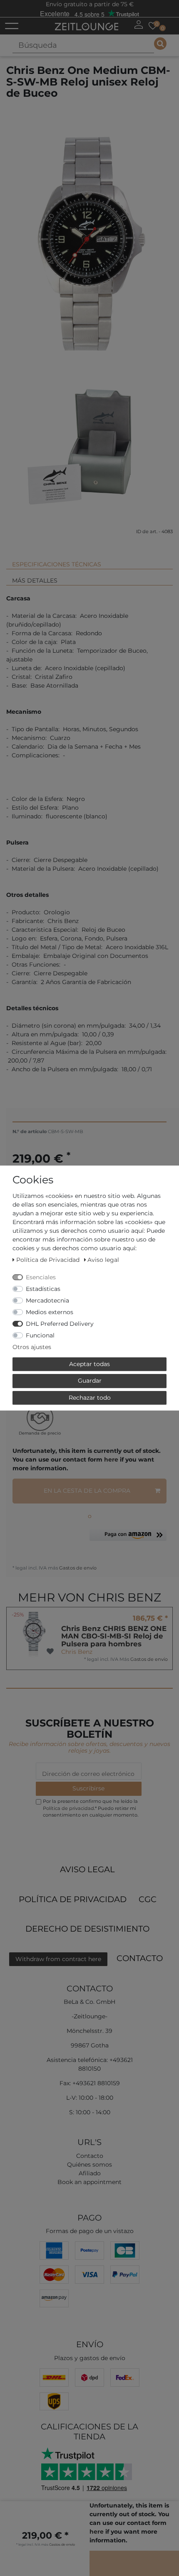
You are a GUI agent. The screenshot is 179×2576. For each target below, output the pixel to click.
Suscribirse (88, 1788)
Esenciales (41, 1277)
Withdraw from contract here (58, 1959)
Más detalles (35, 580)
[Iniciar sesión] (139, 24)
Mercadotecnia (47, 1300)
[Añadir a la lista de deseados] (50, 1652)
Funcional (40, 1335)
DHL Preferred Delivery (60, 1324)
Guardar (90, 1381)
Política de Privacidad (73, 1899)
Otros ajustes (32, 1347)
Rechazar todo (90, 1398)
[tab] (89, 561)
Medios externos (50, 1312)
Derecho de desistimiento (87, 1929)
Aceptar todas (89, 1364)
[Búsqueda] (160, 44)
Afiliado (90, 2173)
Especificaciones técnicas (57, 564)
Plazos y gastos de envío (90, 2358)
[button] (128, 1538)
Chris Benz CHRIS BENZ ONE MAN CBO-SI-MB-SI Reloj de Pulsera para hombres (114, 1636)
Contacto (140, 1958)
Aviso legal (87, 1869)
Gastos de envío (77, 1568)
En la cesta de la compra (87, 1491)
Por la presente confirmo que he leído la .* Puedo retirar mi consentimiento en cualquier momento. (91, 1808)
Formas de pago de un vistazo (90, 2231)
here (111, 1459)
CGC (148, 1899)
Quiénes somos (89, 2165)
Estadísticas (43, 1289)
